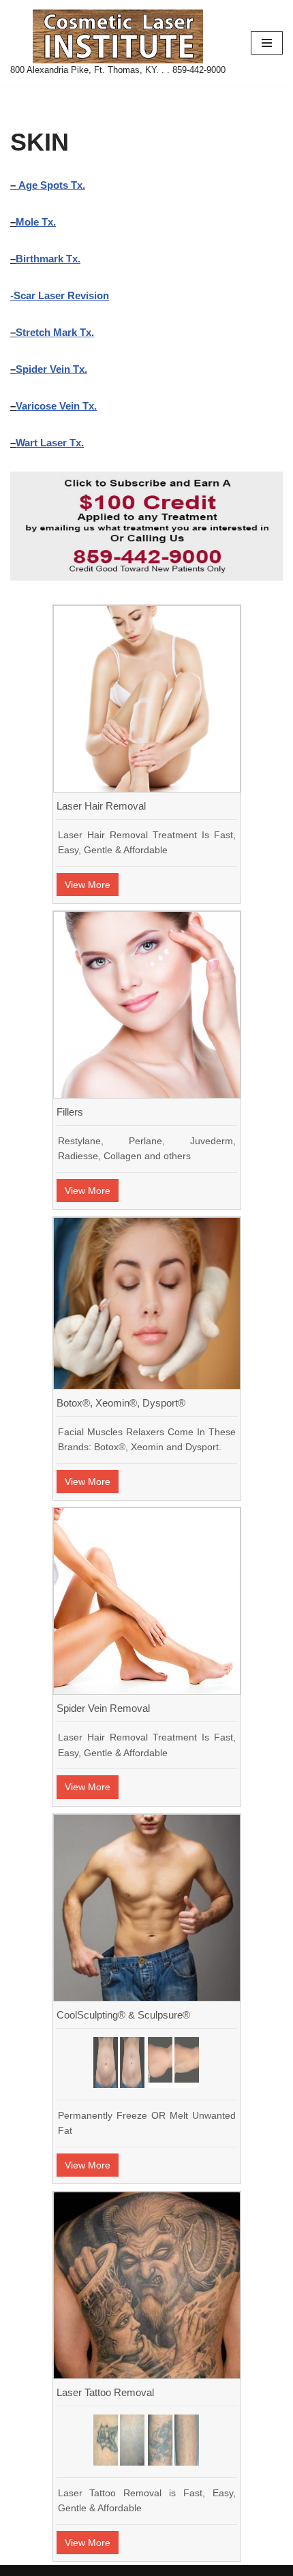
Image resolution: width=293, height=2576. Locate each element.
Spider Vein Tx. (51, 369)
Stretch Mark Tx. (55, 332)
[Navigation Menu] (267, 43)
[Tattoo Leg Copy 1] (173, 2440)
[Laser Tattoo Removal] (147, 2375)
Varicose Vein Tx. (56, 406)
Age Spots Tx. (52, 185)
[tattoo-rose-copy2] (119, 2440)
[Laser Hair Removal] (147, 788)
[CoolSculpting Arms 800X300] (173, 2063)
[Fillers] (147, 1094)
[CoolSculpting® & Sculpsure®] (147, 1997)
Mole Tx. (36, 222)
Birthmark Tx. (48, 259)
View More (88, 885)
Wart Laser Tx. (50, 443)
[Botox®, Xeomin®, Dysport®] (147, 1385)
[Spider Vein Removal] (147, 1690)
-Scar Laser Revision (60, 295)
